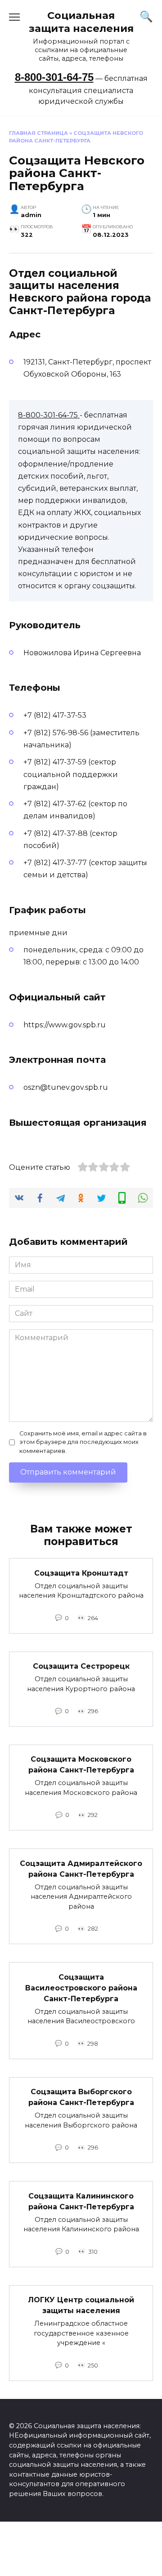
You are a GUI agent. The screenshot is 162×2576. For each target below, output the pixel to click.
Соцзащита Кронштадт (81, 1573)
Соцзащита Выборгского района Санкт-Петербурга (81, 2097)
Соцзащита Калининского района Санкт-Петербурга (81, 2201)
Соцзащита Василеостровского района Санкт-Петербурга (81, 1988)
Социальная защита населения (81, 22)
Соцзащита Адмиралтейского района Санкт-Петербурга (81, 1868)
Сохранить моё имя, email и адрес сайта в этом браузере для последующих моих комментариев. (83, 1442)
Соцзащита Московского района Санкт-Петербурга (81, 1765)
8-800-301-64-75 (54, 77)
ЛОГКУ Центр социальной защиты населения (81, 2305)
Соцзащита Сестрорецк (81, 1666)
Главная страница (38, 133)
